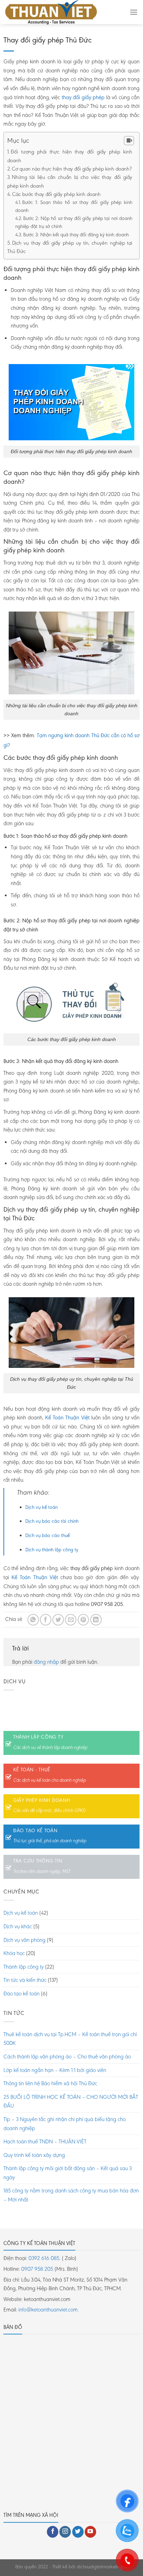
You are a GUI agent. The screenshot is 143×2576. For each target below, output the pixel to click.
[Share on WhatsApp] (33, 1620)
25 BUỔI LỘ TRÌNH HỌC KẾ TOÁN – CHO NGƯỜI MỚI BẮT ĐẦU (71, 2101)
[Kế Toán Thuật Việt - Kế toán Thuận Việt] (62, 12)
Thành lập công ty (38, 1737)
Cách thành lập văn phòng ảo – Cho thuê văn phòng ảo (67, 2057)
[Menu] (134, 12)
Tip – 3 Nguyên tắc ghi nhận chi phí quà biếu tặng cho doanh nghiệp (65, 2124)
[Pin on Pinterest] (83, 1620)
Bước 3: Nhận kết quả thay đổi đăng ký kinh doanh (76, 235)
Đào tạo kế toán (22, 1994)
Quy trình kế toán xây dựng (34, 2155)
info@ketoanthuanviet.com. (49, 2310)
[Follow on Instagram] (65, 2532)
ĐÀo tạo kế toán (35, 1830)
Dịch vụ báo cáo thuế (48, 1535)
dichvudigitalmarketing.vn (102, 2567)
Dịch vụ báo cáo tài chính (52, 1521)
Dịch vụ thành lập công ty (52, 1550)
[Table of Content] (129, 141)
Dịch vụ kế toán (41, 1507)
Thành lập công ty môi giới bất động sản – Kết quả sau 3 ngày (68, 2173)
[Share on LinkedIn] (96, 1620)
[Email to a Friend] (71, 1620)
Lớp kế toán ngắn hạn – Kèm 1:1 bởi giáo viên (55, 2070)
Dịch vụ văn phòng (24, 1940)
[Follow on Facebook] (53, 2532)
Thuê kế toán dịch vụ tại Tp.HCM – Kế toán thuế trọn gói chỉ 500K (70, 2039)
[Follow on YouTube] (90, 2532)
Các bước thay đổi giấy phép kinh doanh (58, 194)
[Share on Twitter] (58, 1620)
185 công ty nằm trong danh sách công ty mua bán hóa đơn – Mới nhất (71, 2195)
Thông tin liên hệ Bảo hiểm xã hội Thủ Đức (50, 2083)
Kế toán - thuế (32, 1770)
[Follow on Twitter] (78, 2532)
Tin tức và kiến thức (25, 1980)
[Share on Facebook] (46, 1620)
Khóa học (14, 1953)
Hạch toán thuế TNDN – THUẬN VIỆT (45, 2141)
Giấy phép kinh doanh (41, 1800)
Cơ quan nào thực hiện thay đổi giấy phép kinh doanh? (72, 169)
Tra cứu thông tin (38, 1861)
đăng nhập (46, 1662)
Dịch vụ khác (18, 1926)
